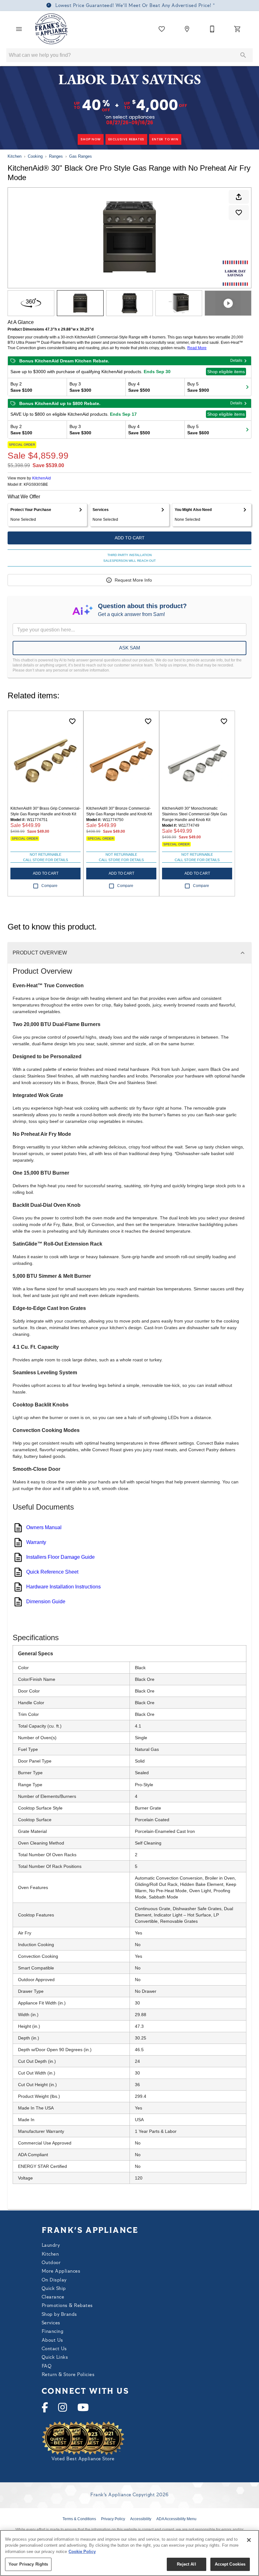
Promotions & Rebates (67, 2306)
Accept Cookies (230, 2564)
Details (236, 361)
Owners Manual (44, 1527)
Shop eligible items (226, 372)
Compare (49, 886)
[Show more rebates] (247, 387)
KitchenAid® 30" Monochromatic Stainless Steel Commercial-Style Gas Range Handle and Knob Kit (195, 814)
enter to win (165, 139)
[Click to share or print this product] (239, 197)
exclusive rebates (126, 139)
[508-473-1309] (212, 29)
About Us (52, 2341)
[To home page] (52, 29)
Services (51, 2323)
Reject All (186, 2564)
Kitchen (15, 156)
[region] (129, 2553)
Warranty (36, 1542)
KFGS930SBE (36, 485)
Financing (52, 2332)
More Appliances (61, 2271)
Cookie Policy (82, 2552)
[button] (19, 29)
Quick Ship (54, 2289)
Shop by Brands (59, 2315)
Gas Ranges (81, 156)
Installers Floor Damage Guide (60, 1557)
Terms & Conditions (79, 2519)
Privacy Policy (113, 2519)
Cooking (35, 156)
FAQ (47, 2366)
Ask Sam (130, 648)
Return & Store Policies (68, 2375)
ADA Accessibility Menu (176, 2519)
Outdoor (51, 2263)
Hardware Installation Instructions (63, 1587)
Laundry (51, 2246)
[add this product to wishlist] (239, 213)
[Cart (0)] (238, 29)
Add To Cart (130, 538)
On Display (54, 2280)
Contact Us (54, 2349)
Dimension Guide (46, 1602)
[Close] (249, 2540)
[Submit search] (243, 55)
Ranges (56, 156)
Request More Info (133, 580)
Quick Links (55, 2358)
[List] (162, 29)
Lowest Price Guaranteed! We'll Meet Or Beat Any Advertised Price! (133, 6)
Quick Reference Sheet (52, 1572)
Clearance (53, 2297)
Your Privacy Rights (28, 2564)
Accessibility (141, 2519)
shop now (90, 139)
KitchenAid (42, 478)
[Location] (187, 29)
